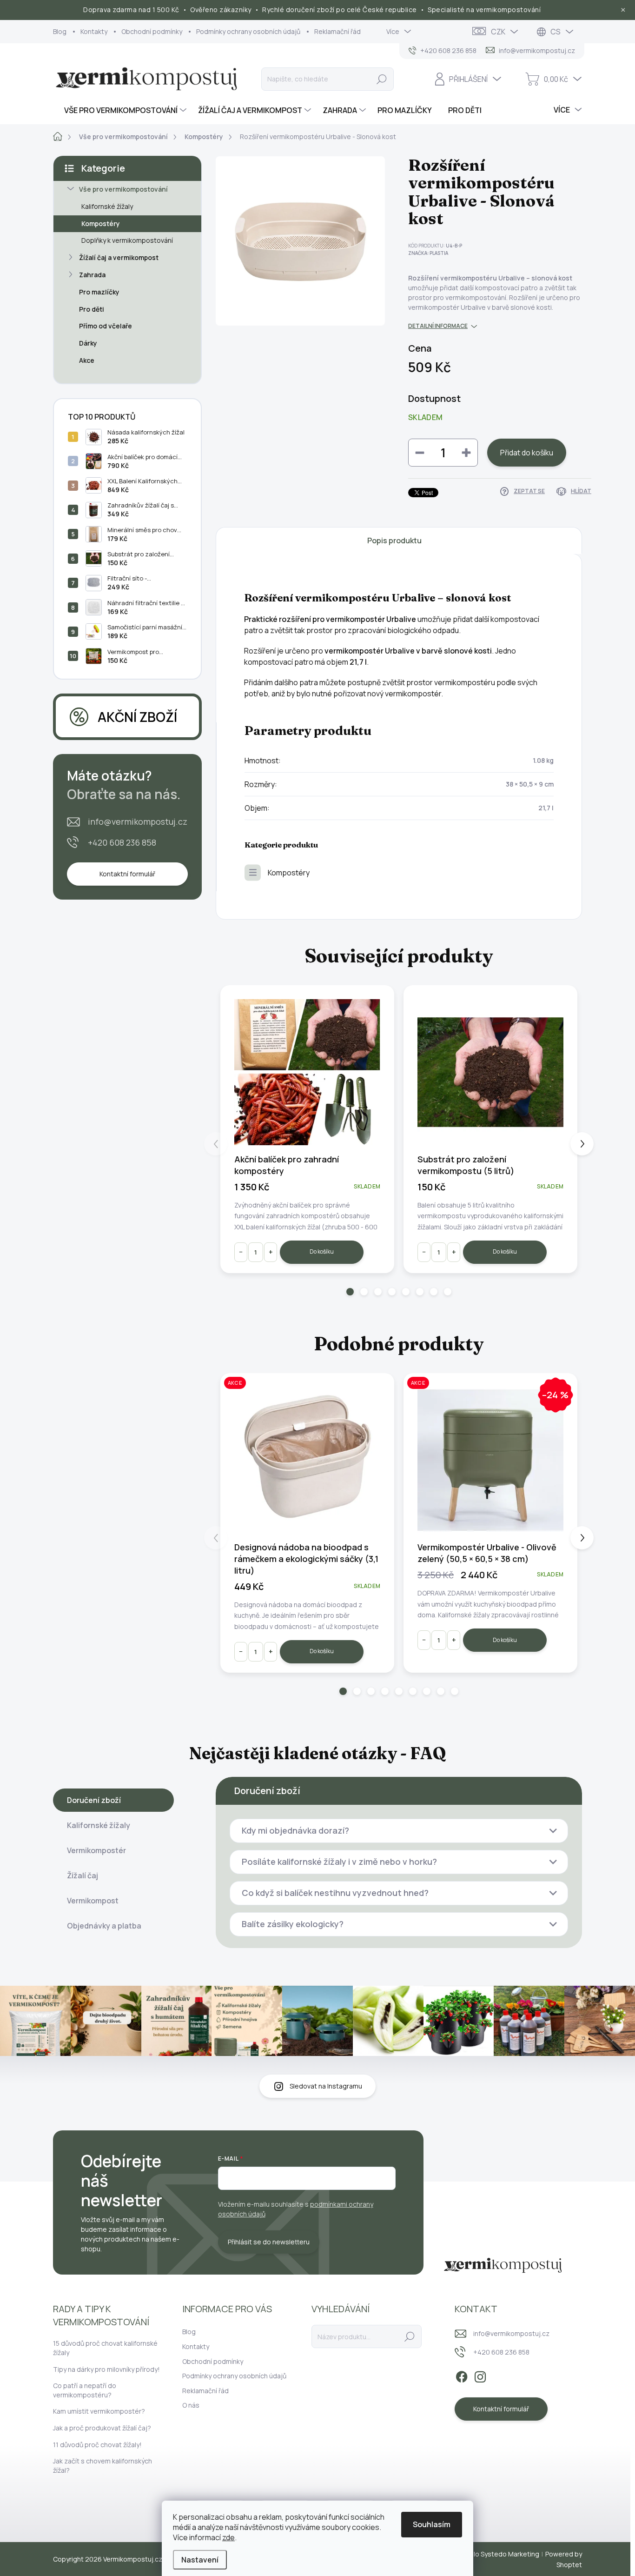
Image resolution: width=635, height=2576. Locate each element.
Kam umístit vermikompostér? (99, 2411)
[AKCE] (307, 1460)
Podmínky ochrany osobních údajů (248, 31)
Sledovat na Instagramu (326, 2086)
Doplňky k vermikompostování (127, 240)
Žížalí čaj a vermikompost (119, 257)
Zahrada (92, 275)
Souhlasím (432, 2524)
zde (228, 2537)
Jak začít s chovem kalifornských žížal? (103, 2466)
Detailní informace (438, 326)
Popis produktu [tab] (394, 541)
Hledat (381, 79)
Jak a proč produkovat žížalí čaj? (102, 2428)
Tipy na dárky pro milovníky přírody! (106, 2369)
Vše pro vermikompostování (123, 189)
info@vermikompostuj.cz (138, 821)
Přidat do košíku (527, 453)
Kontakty (94, 31)
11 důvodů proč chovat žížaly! (97, 2445)
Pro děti (92, 309)
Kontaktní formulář (127, 874)
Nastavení (200, 2560)
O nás (191, 2405)
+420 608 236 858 (122, 842)
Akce (87, 360)
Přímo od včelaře (106, 326)
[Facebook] (462, 2376)
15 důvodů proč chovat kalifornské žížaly (105, 2348)
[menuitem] (121, 110)
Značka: (428, 253)
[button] (350, 1292)
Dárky (88, 343)
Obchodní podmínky (152, 31)
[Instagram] (480, 2376)
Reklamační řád (337, 31)
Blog (60, 31)
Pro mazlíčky (99, 292)
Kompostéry (101, 224)
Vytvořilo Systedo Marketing (496, 2554)
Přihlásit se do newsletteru (269, 2242)
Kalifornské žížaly (107, 206)
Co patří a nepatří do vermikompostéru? (85, 2390)
